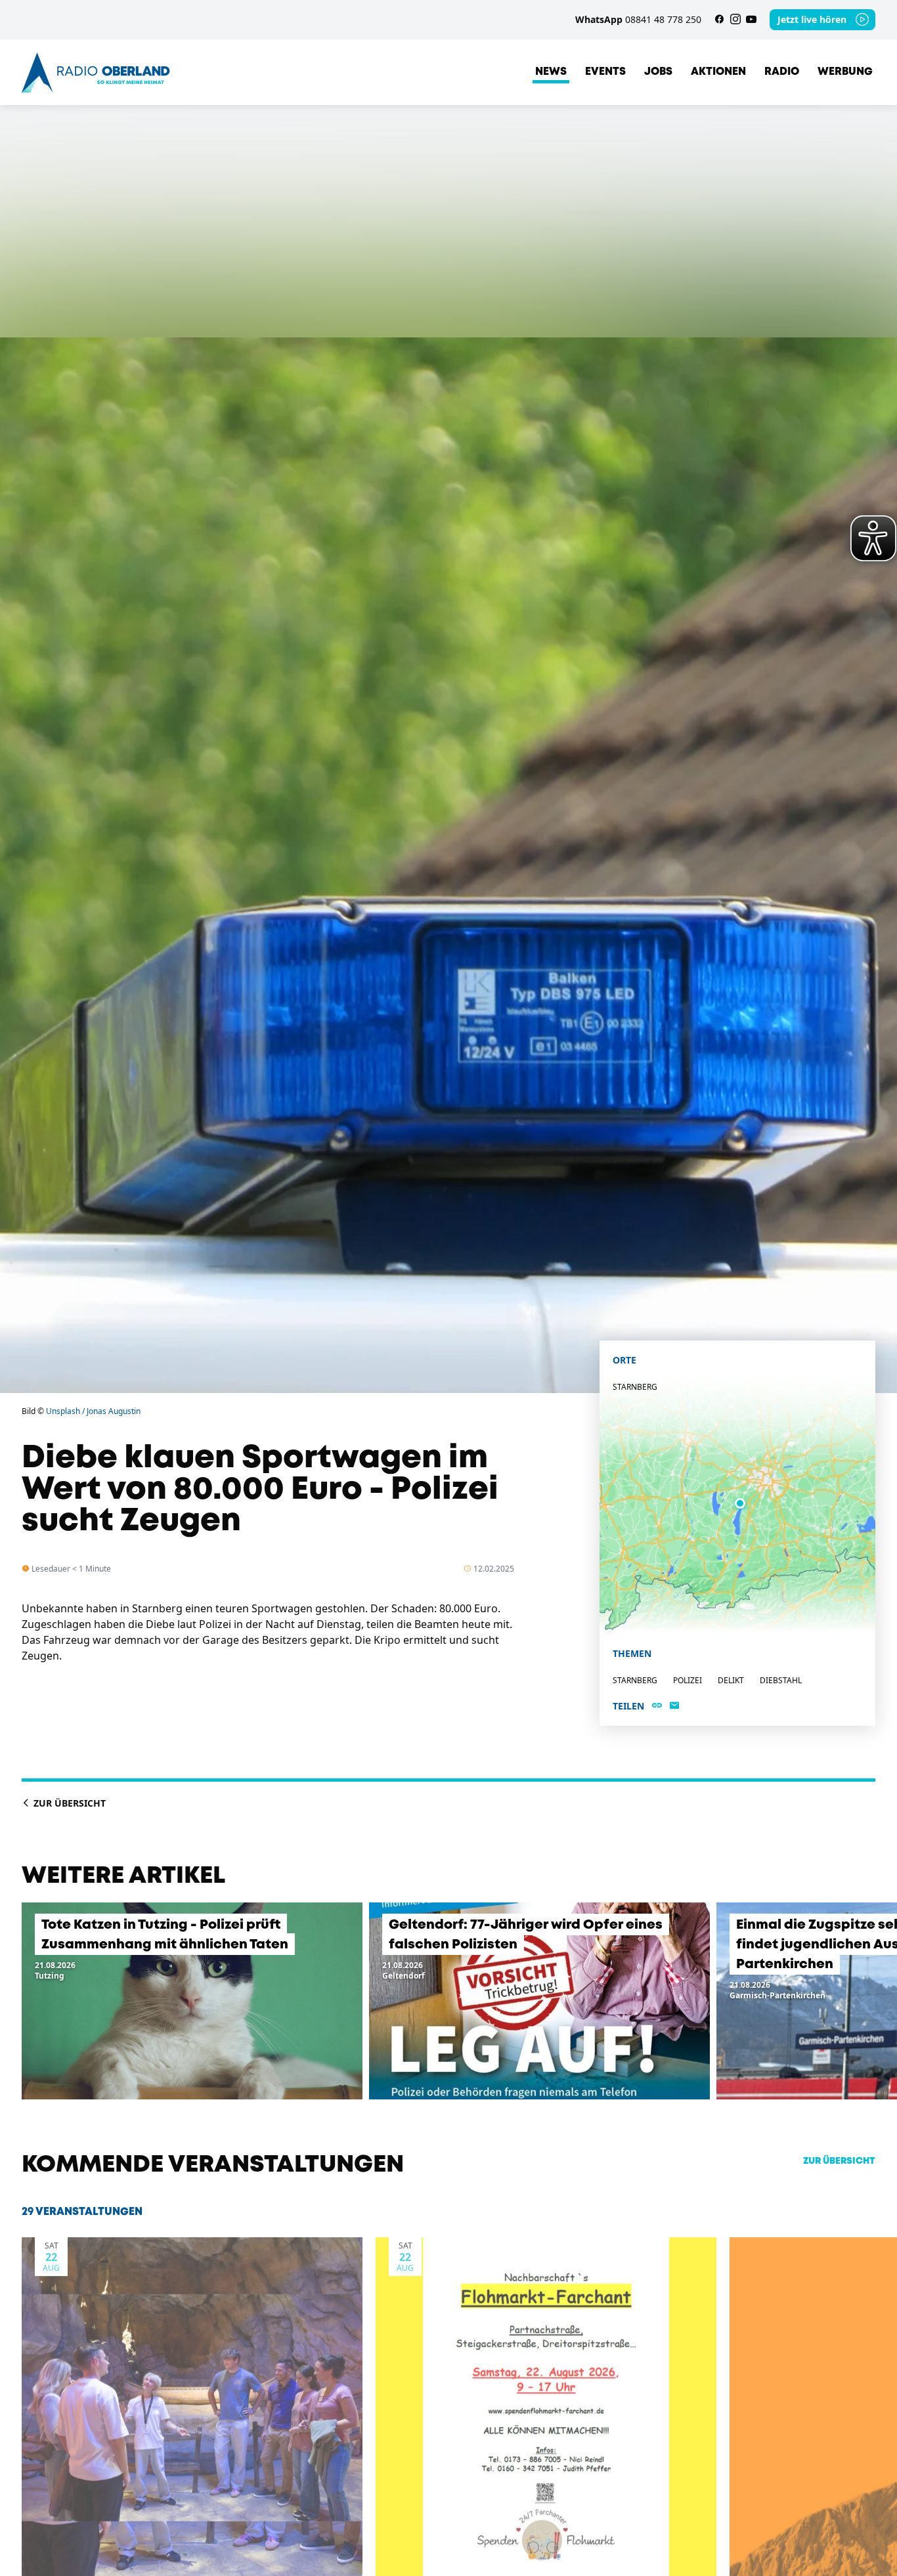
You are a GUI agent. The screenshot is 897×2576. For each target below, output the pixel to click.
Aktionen (718, 72)
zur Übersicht (839, 2161)
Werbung (845, 72)
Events (605, 72)
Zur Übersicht (68, 1803)
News (551, 72)
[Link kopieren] (657, 1706)
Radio (782, 72)
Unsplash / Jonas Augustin (93, 1411)
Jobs (658, 72)
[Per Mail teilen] (674, 1706)
